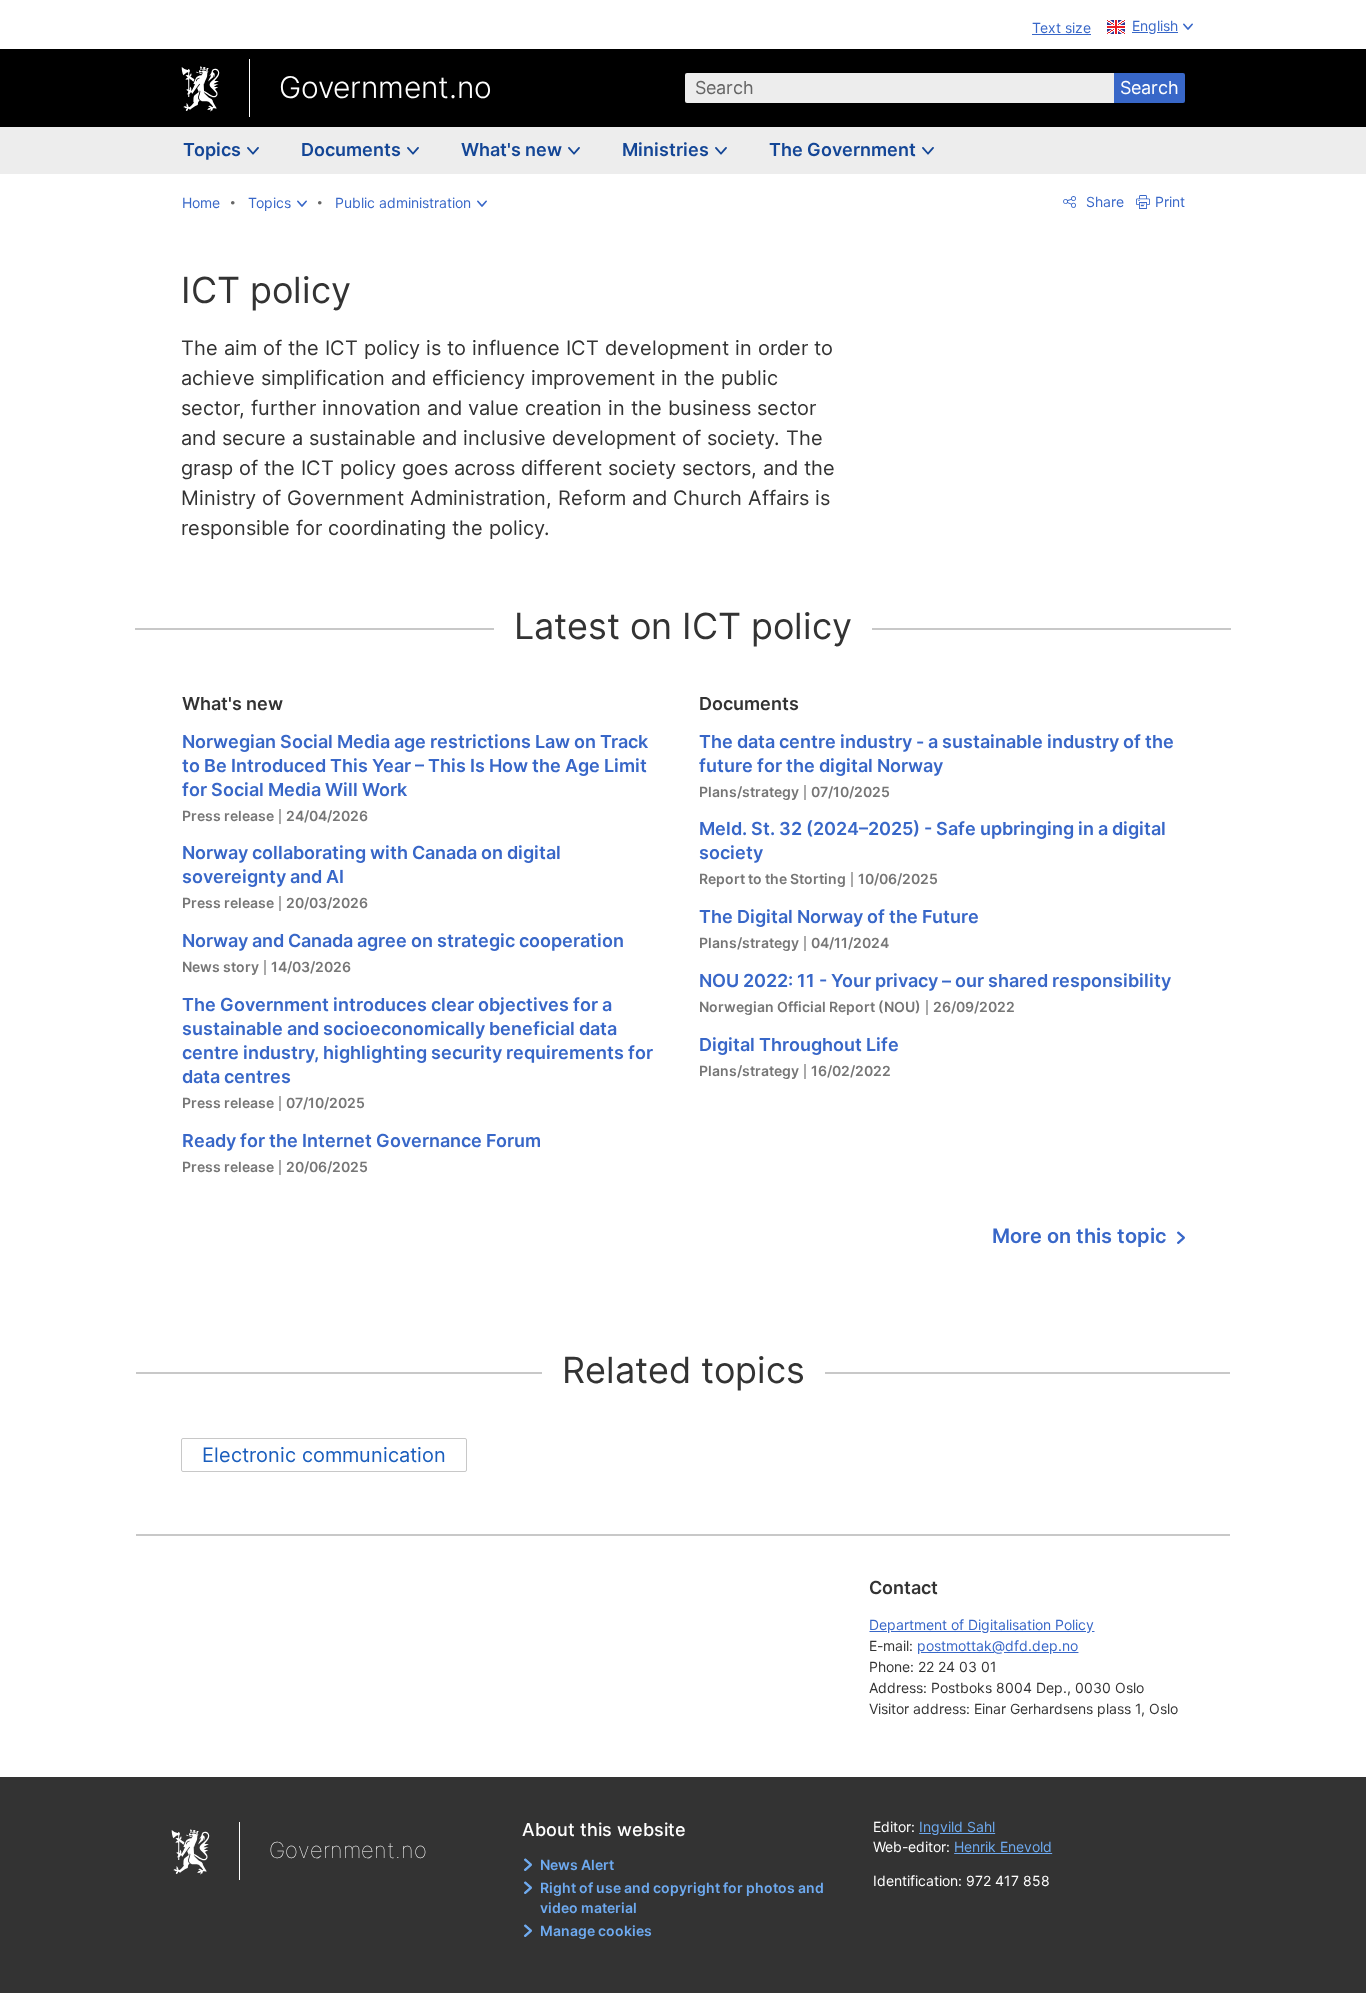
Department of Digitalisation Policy (981, 1624)
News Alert (577, 1864)
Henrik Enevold (1003, 1846)
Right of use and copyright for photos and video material (682, 1897)
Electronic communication (324, 1455)
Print (1170, 201)
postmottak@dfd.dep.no (997, 1645)
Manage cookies (596, 1930)
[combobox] (900, 88)
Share (1103, 201)
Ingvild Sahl (957, 1826)
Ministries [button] (667, 149)
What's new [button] (513, 149)
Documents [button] (353, 149)
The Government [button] (844, 149)
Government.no (385, 87)
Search (1149, 87)
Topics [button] (214, 149)
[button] (277, 203)
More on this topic (1082, 1236)
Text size (1061, 27)
